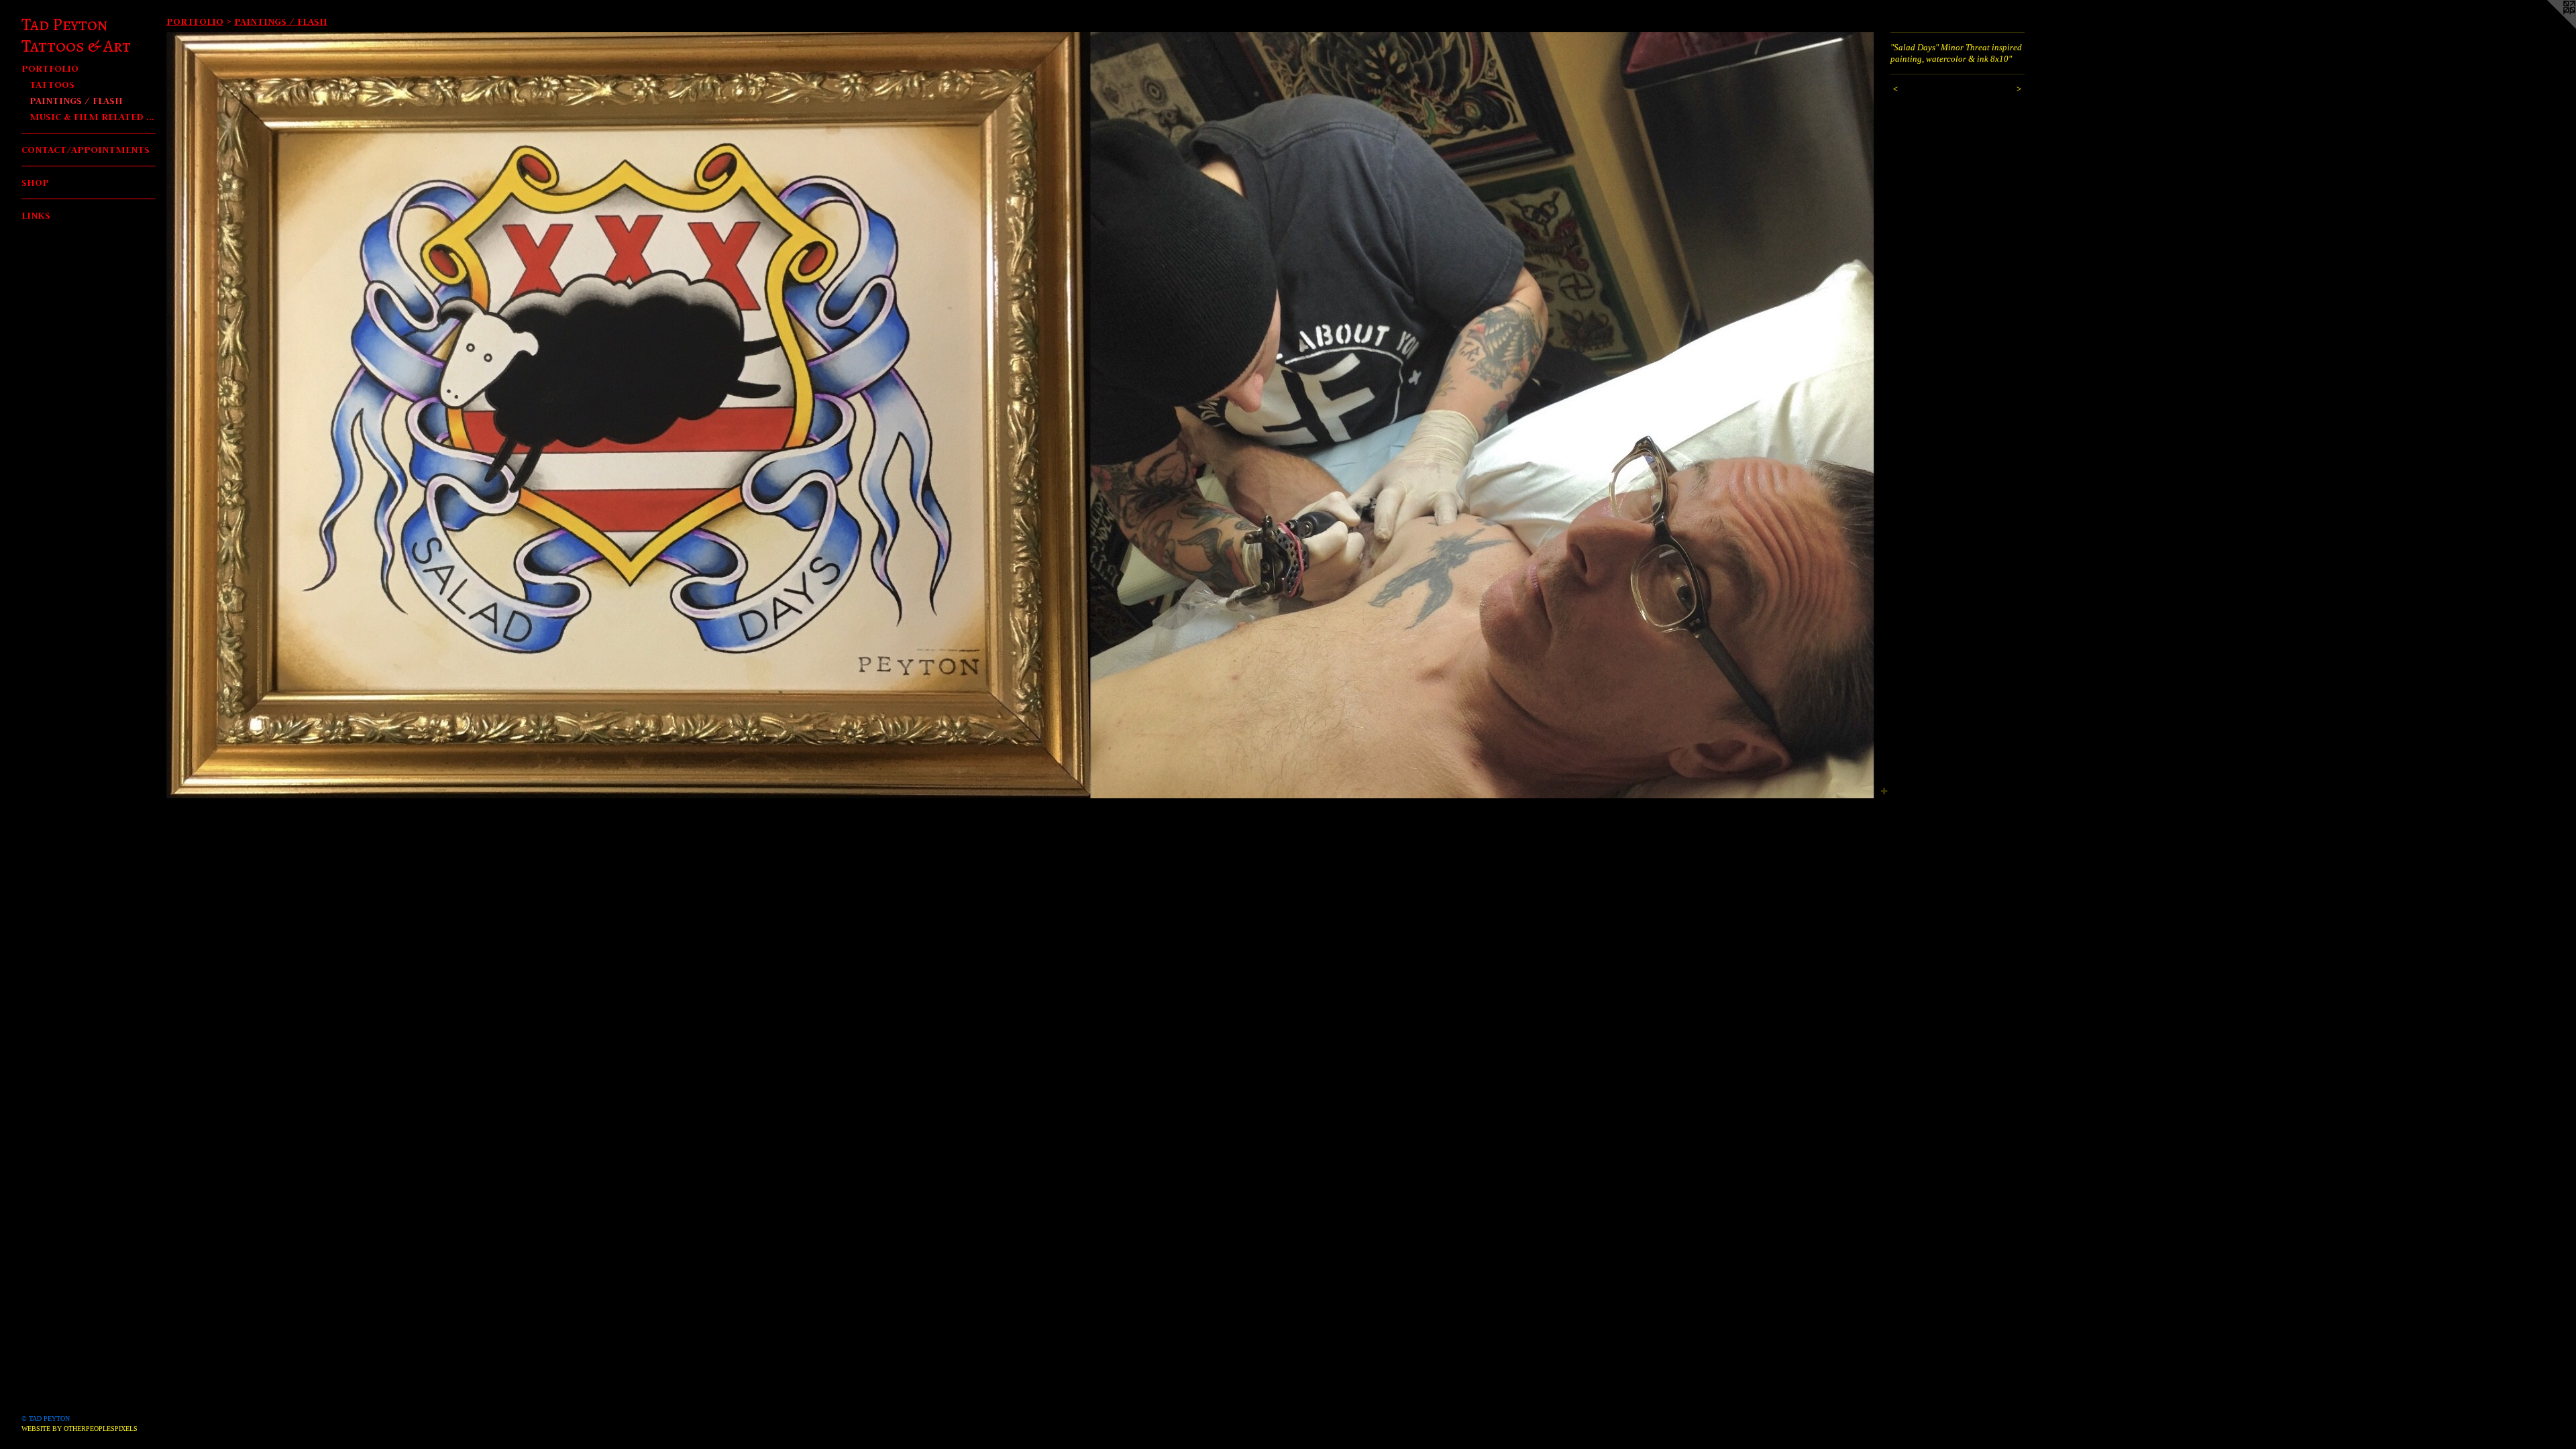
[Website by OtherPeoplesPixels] (2549, 27)
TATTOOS (52, 84)
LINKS (36, 215)
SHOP (35, 182)
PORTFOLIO (50, 68)
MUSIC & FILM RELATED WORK (93, 116)
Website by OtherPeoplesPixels (79, 1429)
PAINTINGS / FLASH (76, 100)
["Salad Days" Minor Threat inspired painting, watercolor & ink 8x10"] (1022, 415)
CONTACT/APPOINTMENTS (86, 149)
